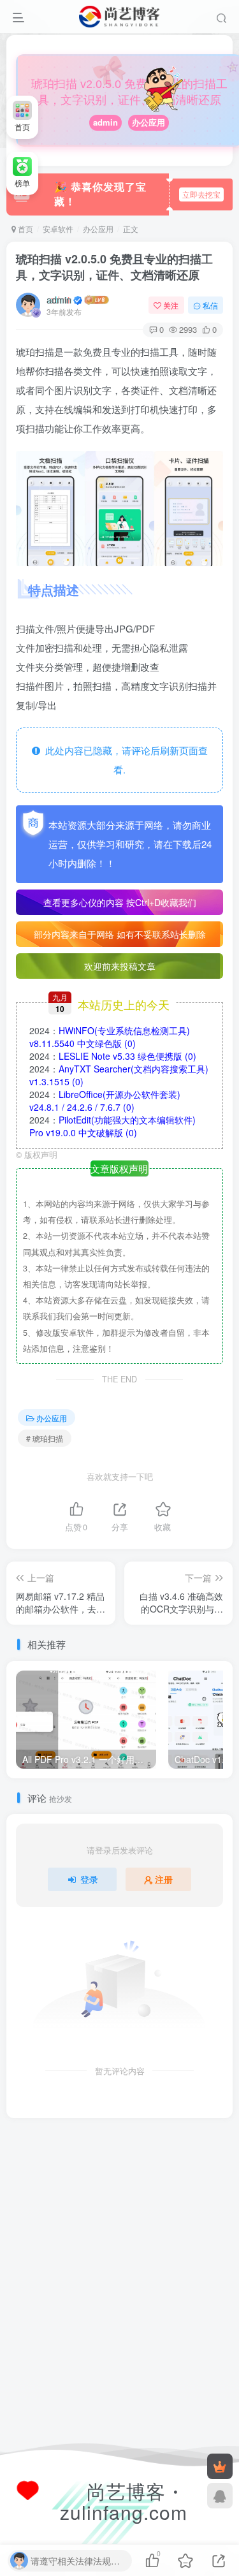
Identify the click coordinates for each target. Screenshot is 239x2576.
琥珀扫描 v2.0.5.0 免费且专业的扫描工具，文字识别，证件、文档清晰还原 (114, 267)
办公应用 (148, 122)
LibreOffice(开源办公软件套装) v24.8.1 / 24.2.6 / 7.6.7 (105, 1101)
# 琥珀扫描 (45, 1438)
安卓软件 (58, 229)
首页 (25, 229)
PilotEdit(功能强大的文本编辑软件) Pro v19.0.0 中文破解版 (112, 1126)
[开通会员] (220, 2466)
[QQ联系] (220, 2496)
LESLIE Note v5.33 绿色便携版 (127, 1056)
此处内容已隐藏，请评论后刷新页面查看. (124, 760)
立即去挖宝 (201, 194)
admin (105, 122)
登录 (89, 1879)
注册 (164, 1879)
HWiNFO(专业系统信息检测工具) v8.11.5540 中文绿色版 (110, 1037)
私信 (210, 305)
